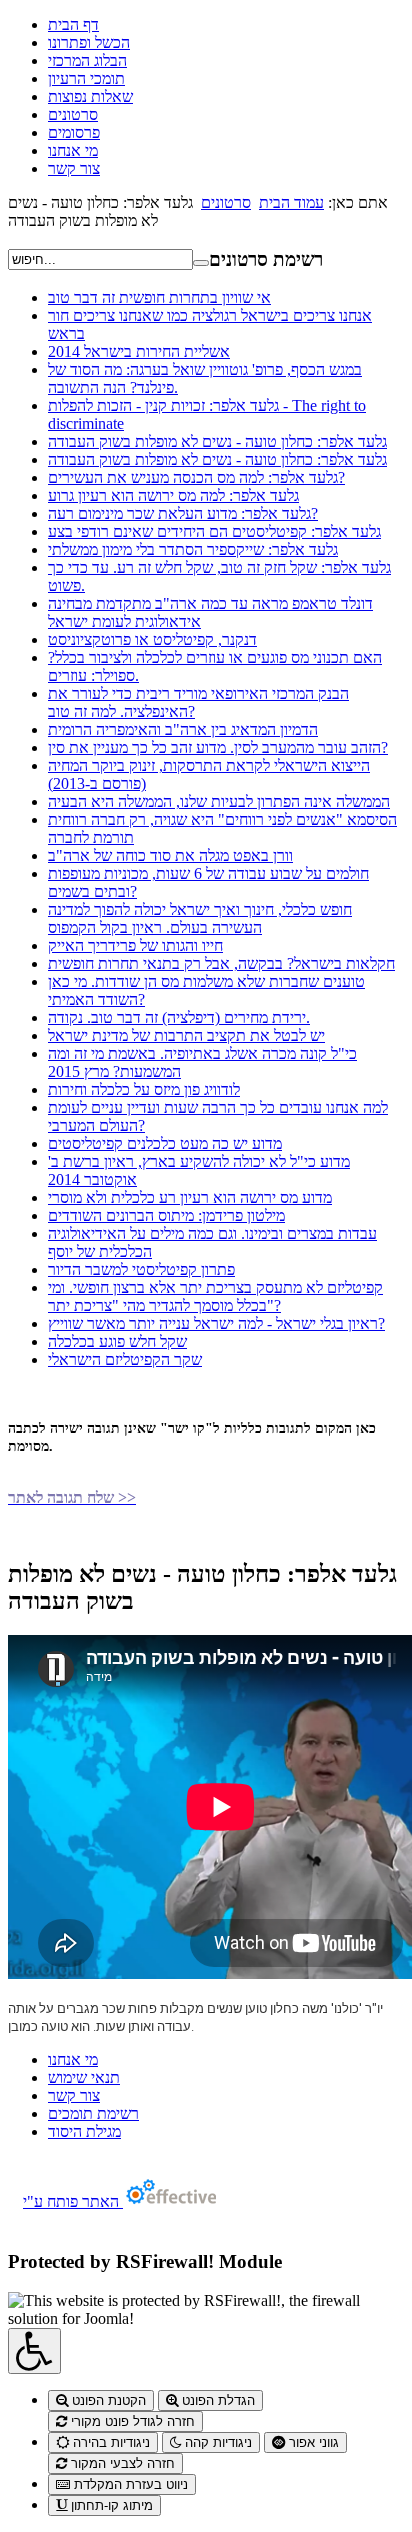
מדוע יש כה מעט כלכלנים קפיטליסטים (165, 1143)
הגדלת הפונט (216, 2400)
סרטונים (73, 114)
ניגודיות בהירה (109, 2442)
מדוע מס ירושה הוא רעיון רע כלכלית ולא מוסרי (190, 1197)
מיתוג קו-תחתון (110, 2505)
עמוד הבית (291, 202)
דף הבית (73, 24)
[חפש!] (201, 263)
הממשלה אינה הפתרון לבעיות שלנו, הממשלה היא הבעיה (219, 801)
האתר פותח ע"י (73, 2201)
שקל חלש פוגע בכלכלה (117, 1341)
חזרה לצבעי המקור (121, 2463)
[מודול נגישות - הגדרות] (34, 2351)
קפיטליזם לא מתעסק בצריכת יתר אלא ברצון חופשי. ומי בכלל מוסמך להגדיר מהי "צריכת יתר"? (215, 1296)
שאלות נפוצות (90, 96)
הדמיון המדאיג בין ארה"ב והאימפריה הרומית (183, 729)
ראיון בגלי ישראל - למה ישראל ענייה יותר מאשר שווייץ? (216, 1323)
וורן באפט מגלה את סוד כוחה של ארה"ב (170, 855)
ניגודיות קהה (216, 2442)
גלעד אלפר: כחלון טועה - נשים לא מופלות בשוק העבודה (217, 441)
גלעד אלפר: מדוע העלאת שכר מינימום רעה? (183, 513)
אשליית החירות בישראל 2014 (139, 351)
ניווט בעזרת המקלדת (129, 2484)
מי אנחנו (73, 150)
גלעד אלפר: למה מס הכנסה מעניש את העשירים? (196, 477)
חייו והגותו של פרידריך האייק (135, 945)
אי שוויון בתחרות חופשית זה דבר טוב (159, 297)
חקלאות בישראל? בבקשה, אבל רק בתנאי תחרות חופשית (221, 963)
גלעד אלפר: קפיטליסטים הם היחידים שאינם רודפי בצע (214, 531)
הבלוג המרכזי (87, 60)
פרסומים (74, 132)
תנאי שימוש (84, 2077)
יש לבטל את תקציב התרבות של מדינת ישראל (186, 1035)
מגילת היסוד (84, 2131)
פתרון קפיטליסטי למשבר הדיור (141, 1269)
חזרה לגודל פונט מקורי (131, 2421)
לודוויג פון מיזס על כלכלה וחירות (144, 1089)
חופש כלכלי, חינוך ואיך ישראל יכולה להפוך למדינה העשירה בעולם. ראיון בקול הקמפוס (200, 918)
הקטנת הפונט (107, 2400)
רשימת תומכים (93, 2113)
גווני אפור (312, 2442)
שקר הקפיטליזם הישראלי (125, 1359)
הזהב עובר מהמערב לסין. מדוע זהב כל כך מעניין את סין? (218, 747)
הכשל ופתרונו (89, 42)
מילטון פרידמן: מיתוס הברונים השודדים (166, 1215)
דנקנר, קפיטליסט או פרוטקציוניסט (152, 639)
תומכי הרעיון (86, 78)
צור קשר (74, 168)
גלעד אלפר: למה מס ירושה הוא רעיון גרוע (173, 495)
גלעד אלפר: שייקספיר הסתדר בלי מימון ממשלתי (193, 549)
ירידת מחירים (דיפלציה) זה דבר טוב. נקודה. (179, 1017)
